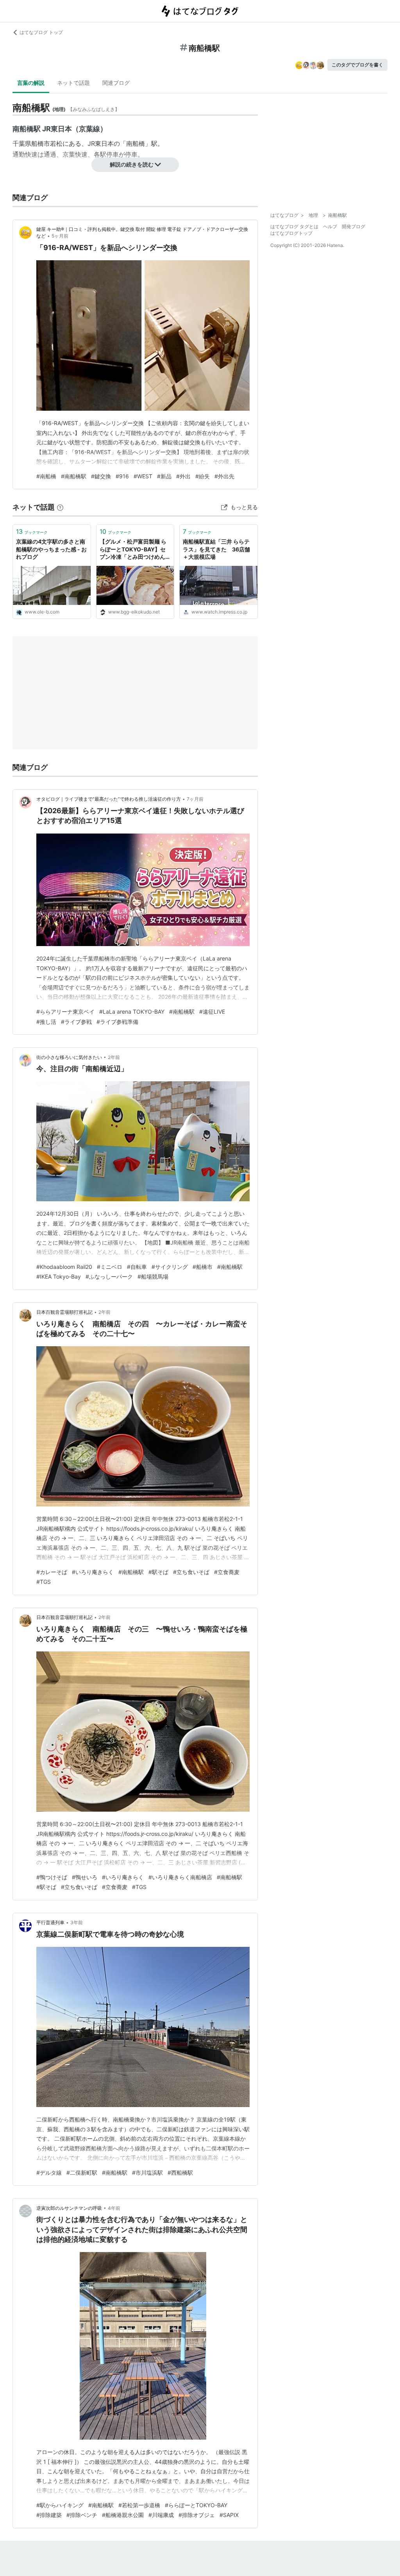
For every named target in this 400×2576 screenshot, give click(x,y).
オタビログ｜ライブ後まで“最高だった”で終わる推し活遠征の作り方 (109, 799)
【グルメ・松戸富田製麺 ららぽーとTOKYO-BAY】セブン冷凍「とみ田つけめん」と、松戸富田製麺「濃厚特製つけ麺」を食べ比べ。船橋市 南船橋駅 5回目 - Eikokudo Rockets (135, 550)
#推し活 (46, 1022)
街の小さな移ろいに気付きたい (69, 1057)
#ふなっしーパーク (109, 1276)
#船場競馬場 (153, 1276)
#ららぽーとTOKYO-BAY (196, 2505)
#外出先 (224, 476)
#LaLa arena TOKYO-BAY (132, 1012)
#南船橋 (46, 476)
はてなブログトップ (291, 233)
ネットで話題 (73, 83)
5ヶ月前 (60, 236)
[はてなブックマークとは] (60, 507)
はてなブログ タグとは (294, 226)
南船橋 (136, 143)
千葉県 (22, 143)
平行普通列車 (50, 1922)
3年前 (77, 1922)
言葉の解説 (31, 83)
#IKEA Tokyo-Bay (59, 1276)
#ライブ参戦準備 (117, 1022)
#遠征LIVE (212, 1012)
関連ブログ (116, 83)
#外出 (183, 476)
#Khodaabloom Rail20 (64, 1267)
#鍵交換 (101, 476)
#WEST (143, 476)
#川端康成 (161, 2515)
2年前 (114, 1057)
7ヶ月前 (195, 799)
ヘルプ (330, 226)
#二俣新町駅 (82, 2173)
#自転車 (137, 1267)
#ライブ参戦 (76, 1022)
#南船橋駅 (74, 476)
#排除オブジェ (197, 2515)
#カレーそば (52, 1572)
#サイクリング (170, 1267)
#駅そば (158, 1572)
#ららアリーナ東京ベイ (65, 1012)
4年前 (114, 2208)
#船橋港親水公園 (123, 2515)
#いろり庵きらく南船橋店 (180, 1877)
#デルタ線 (49, 2173)
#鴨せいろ (85, 1877)
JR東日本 (101, 143)
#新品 (164, 476)
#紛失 (203, 476)
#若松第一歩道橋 (139, 2505)
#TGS (44, 1582)
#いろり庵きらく (93, 1572)
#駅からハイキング (60, 2505)
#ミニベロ (110, 1267)
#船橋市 (203, 1267)
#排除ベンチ (82, 2515)
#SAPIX (229, 2515)
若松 (56, 143)
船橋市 (41, 143)
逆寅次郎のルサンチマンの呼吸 (69, 2208)
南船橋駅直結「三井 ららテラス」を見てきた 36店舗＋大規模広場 (216, 549)
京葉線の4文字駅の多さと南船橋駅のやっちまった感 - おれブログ (51, 549)
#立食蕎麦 (227, 1572)
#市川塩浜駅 (147, 2173)
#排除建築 (49, 2515)
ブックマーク (32, 531)
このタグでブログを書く (357, 65)
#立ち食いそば (191, 1572)
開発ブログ (354, 226)
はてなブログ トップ (41, 32)
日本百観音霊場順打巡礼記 (64, 1312)
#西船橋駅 (180, 2173)
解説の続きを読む (132, 164)
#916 (122, 476)
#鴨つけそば (52, 1877)
